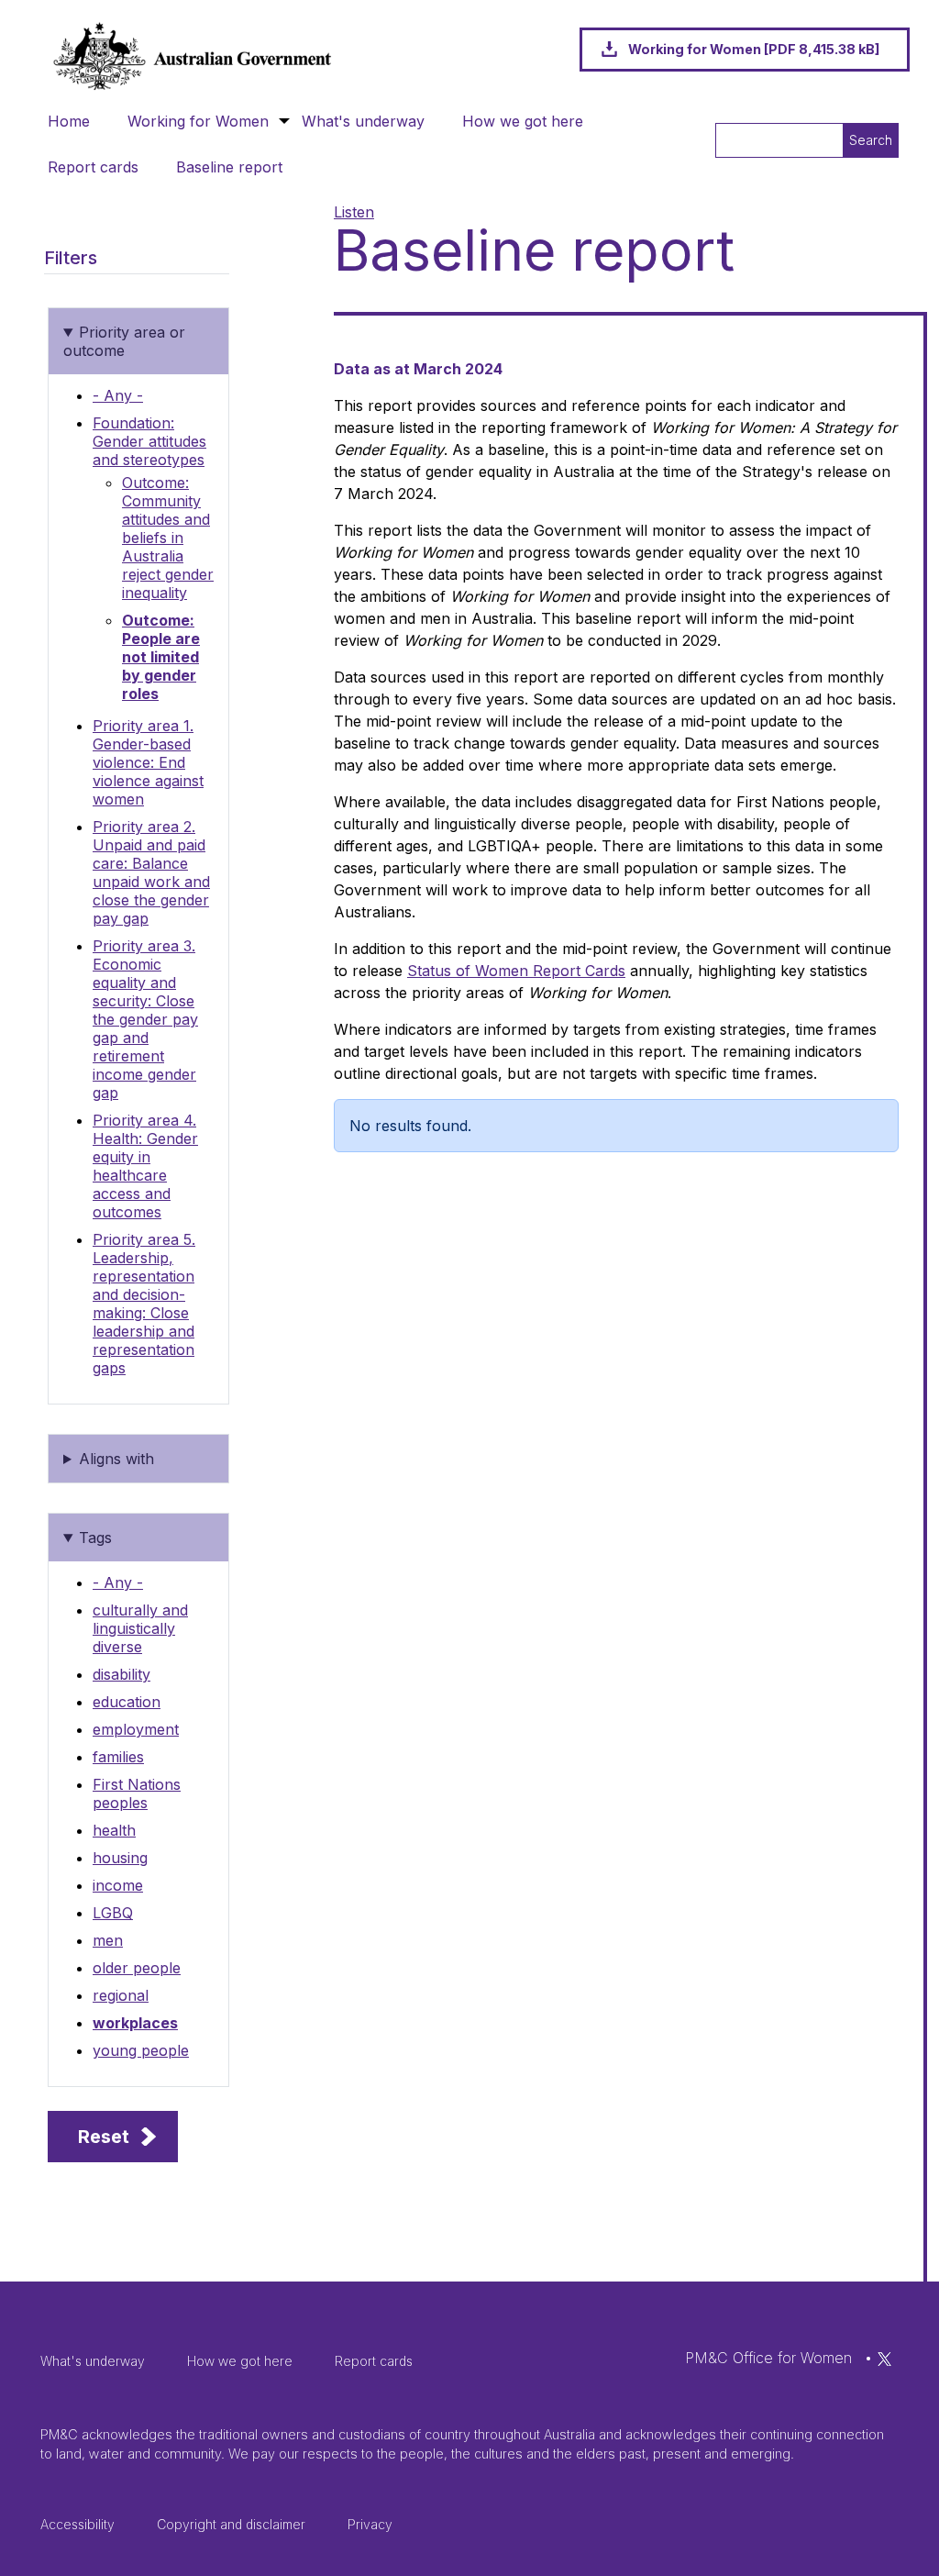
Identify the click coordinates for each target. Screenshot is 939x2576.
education (127, 1702)
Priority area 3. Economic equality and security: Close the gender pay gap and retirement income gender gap (145, 1019)
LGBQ (113, 1913)
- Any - (118, 395)
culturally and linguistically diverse (140, 1628)
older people (137, 1968)
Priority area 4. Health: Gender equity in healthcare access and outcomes (145, 1166)
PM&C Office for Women (768, 2358)
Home (69, 121)
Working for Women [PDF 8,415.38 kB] (754, 49)
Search (871, 140)
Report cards (93, 167)
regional (121, 1995)
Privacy (370, 2524)
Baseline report (229, 167)
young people (141, 2050)
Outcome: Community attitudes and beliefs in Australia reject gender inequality (168, 538)
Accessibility (77, 2524)
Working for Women (198, 121)
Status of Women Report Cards (516, 971)
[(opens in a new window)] (884, 2358)
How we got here (523, 121)
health (114, 1830)
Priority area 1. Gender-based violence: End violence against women (148, 762)
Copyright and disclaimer (231, 2524)
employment (136, 1729)
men (108, 1940)
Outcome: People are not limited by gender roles (161, 657)
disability (122, 1674)
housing (120, 1858)
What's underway (363, 121)
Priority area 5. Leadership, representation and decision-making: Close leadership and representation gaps (144, 1304)
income (118, 1885)
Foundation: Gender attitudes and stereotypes (149, 441)
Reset (104, 2137)
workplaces (135, 2023)
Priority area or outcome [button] (124, 341)
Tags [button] (95, 1538)
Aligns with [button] (116, 1459)
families (118, 1757)
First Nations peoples (137, 1793)
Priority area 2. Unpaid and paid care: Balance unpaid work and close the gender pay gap (151, 872)
